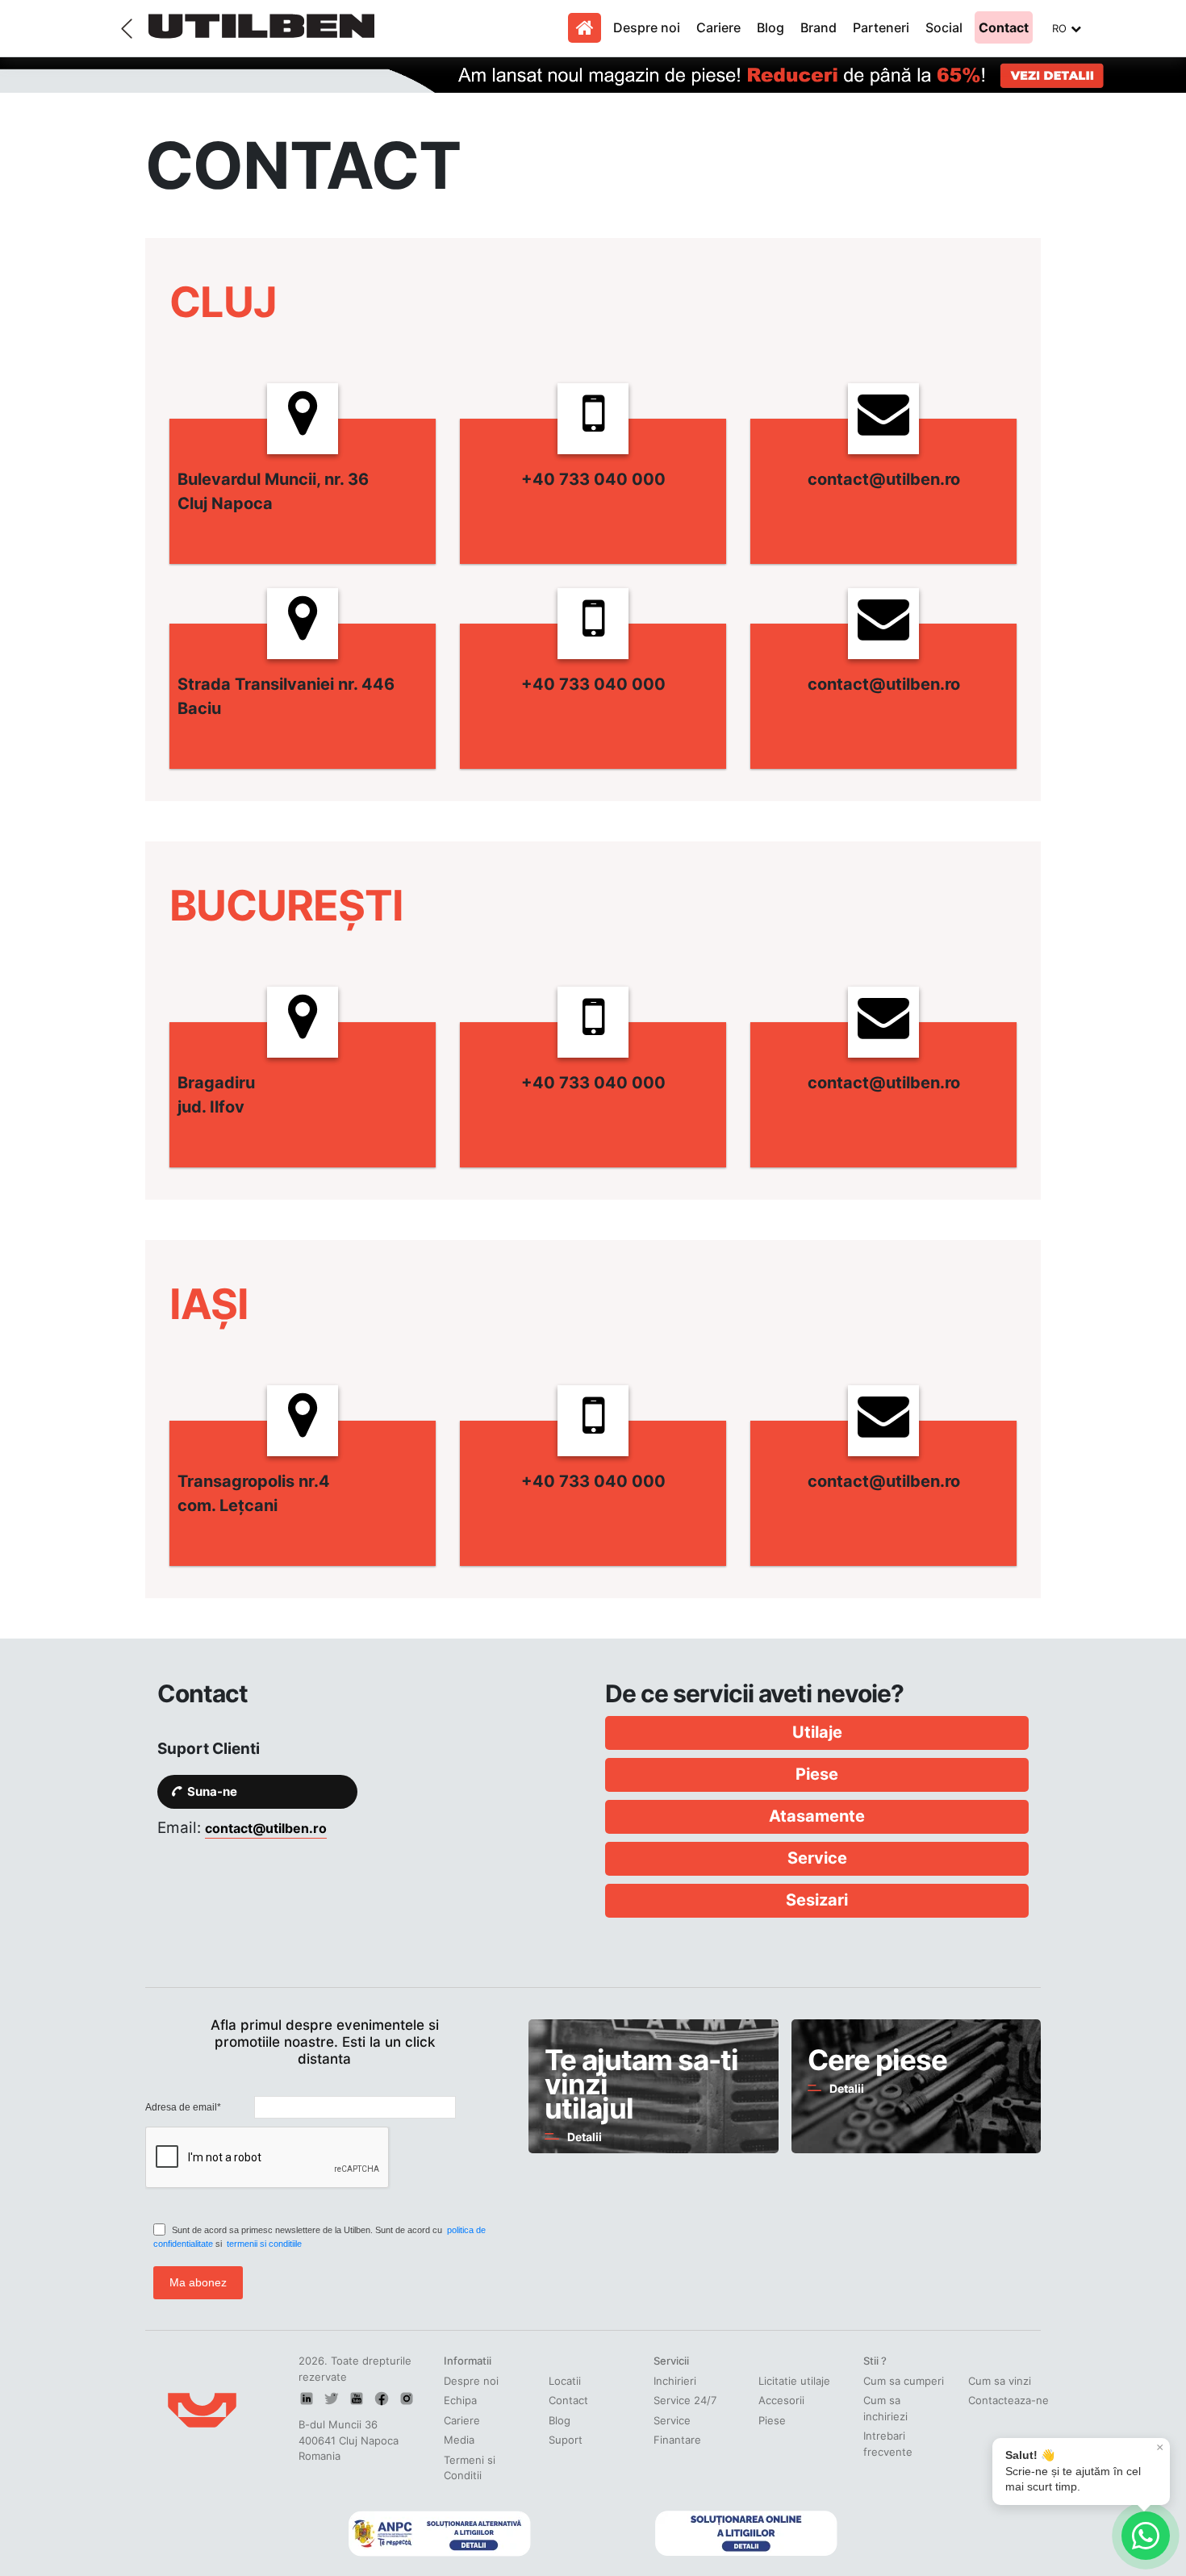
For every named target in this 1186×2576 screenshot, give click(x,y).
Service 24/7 (685, 2400)
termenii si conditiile (264, 2244)
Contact (1004, 27)
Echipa (460, 2400)
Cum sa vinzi (1000, 2381)
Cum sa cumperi (904, 2381)
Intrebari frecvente (888, 2444)
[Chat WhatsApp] (1146, 2536)
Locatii (565, 2381)
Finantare (677, 2440)
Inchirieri (675, 2381)
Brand (819, 27)
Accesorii (781, 2400)
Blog (770, 27)
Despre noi (647, 27)
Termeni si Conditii (470, 2468)
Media (459, 2440)
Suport (566, 2440)
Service (672, 2420)
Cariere (718, 27)
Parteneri (881, 27)
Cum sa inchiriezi (885, 2408)
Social (944, 27)
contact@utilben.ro (266, 1828)
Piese (772, 2420)
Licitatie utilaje (794, 2381)
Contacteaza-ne (1009, 2400)
